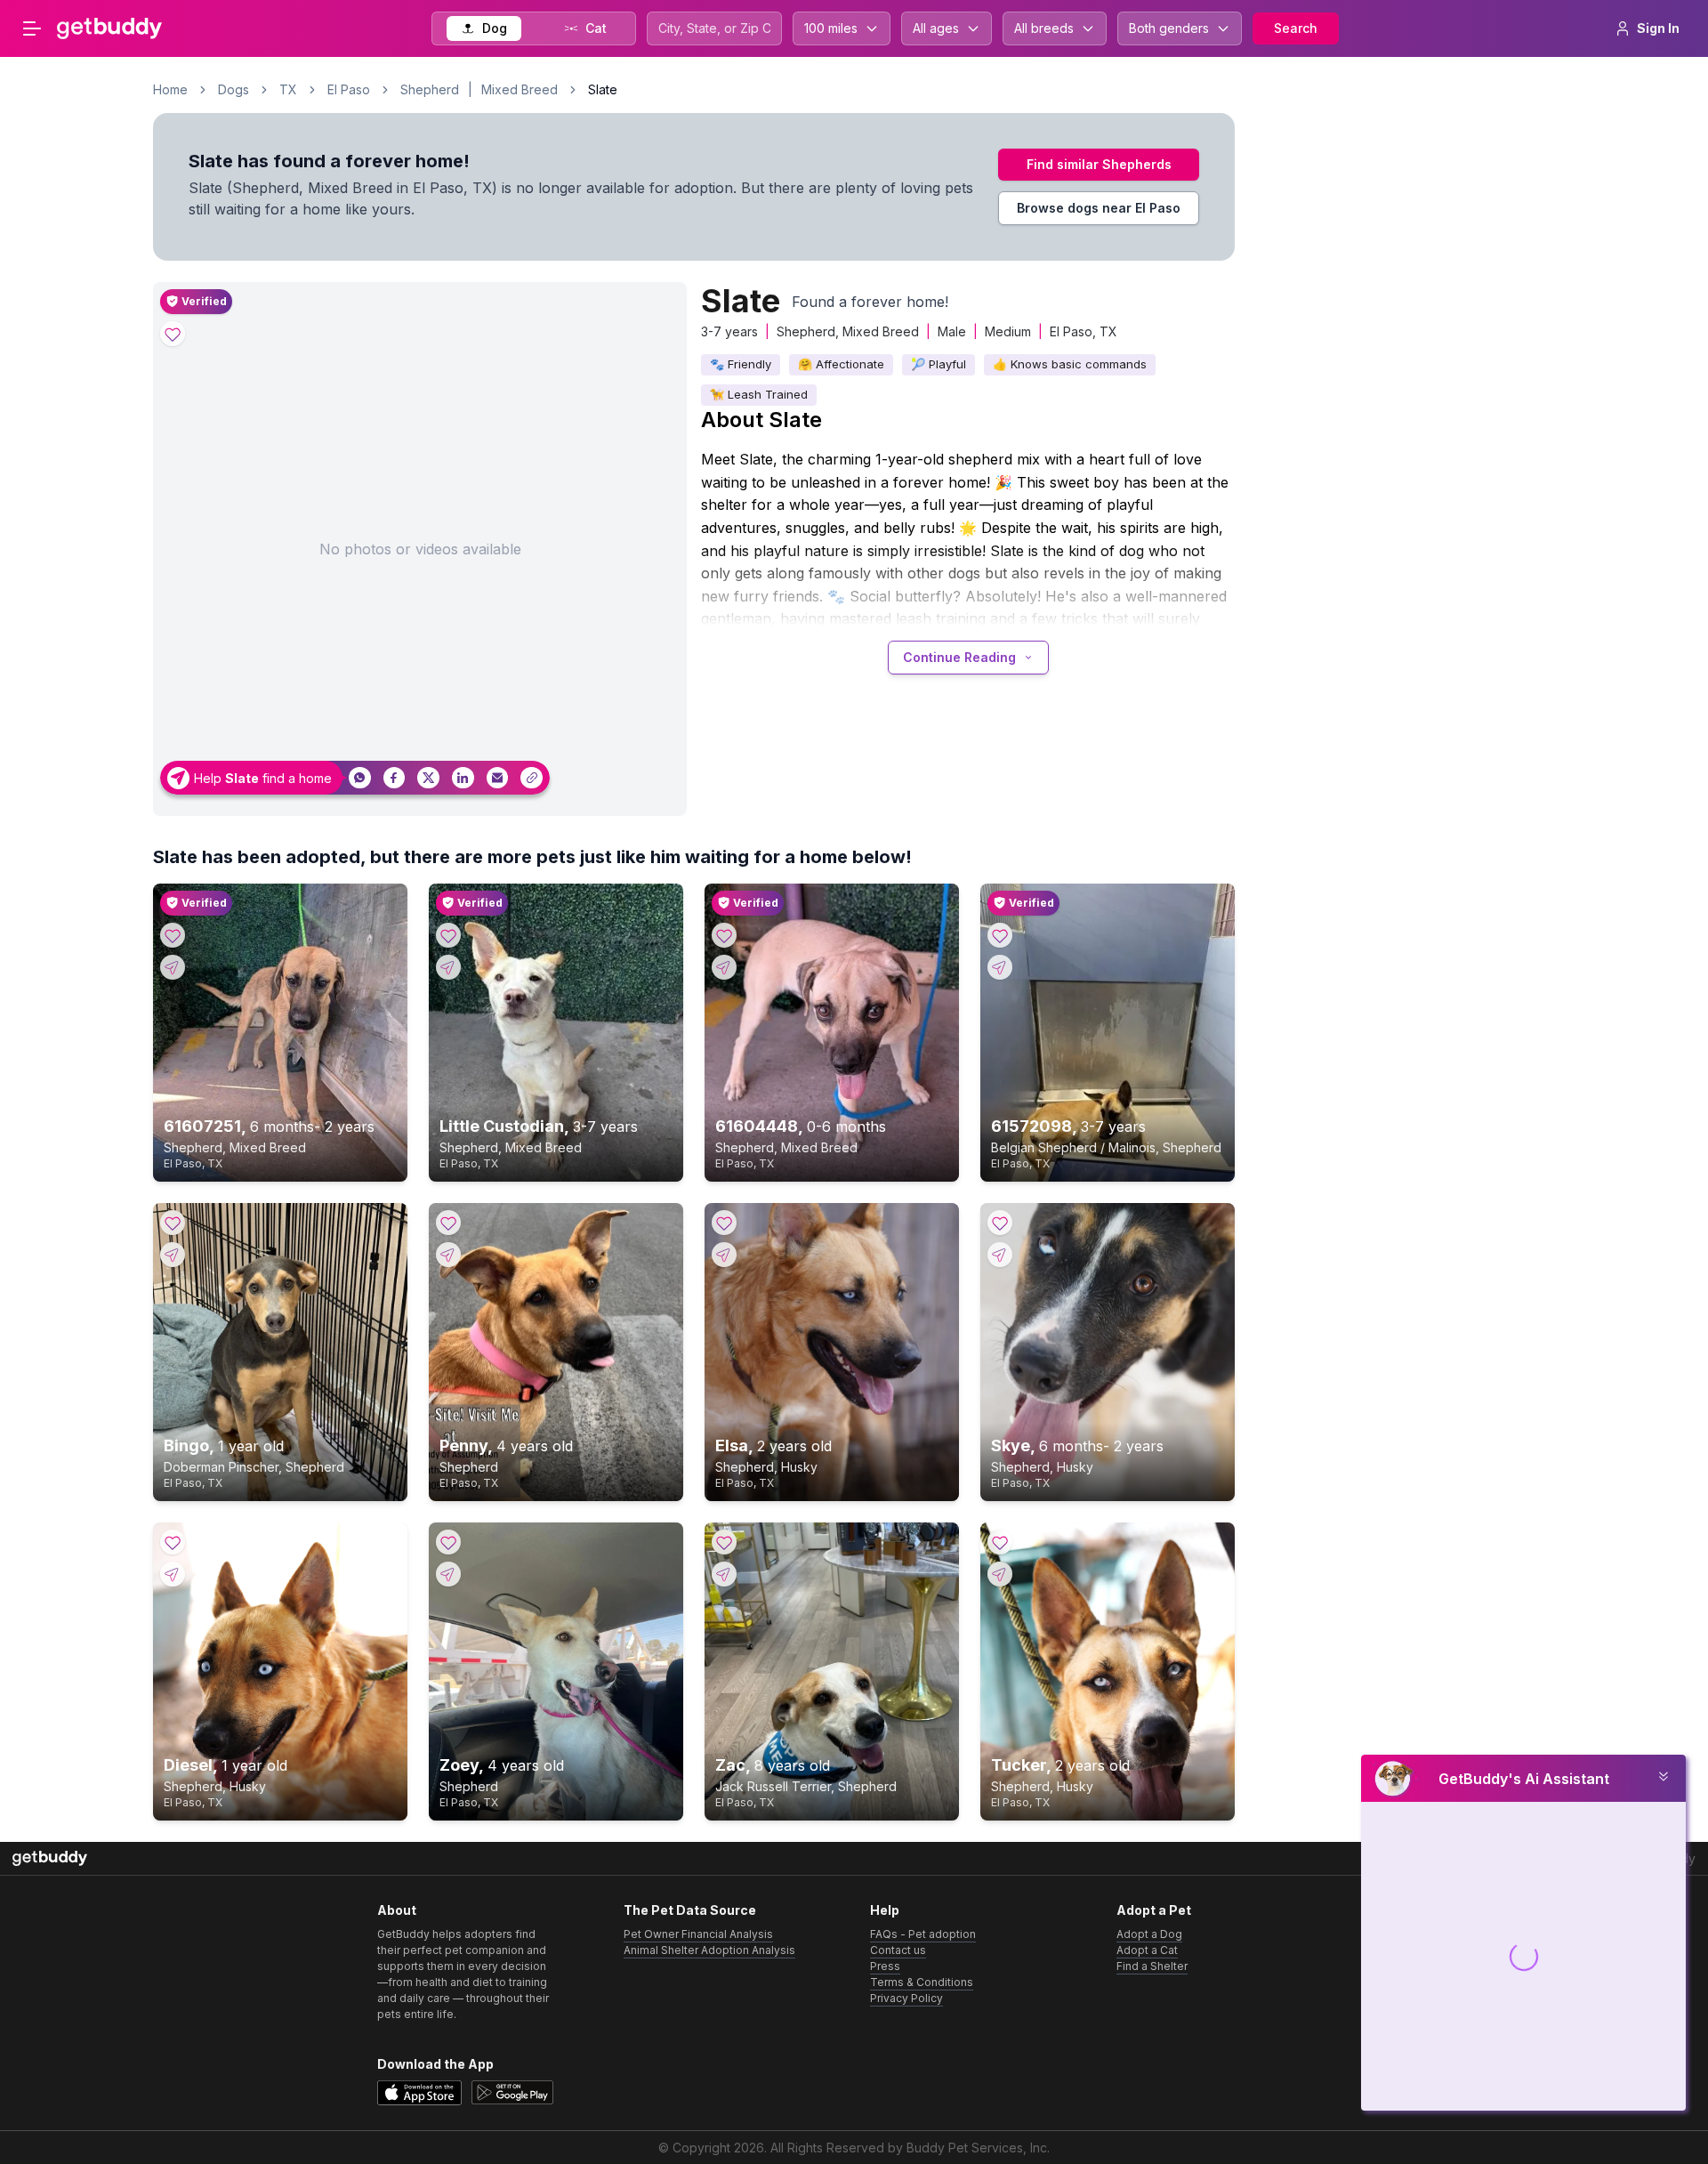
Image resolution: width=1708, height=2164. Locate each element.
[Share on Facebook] (395, 778)
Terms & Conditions (922, 1982)
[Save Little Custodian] (448, 935)
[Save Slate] (173, 334)
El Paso (349, 89)
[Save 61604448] (724, 935)
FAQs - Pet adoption (923, 1934)
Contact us (898, 1950)
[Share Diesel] (173, 1574)
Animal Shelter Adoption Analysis (709, 1950)
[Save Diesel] (173, 1542)
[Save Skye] (1000, 1223)
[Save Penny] (448, 1223)
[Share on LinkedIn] (463, 778)
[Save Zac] (724, 1542)
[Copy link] (532, 778)
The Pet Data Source (690, 1910)
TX (288, 89)
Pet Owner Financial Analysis (698, 1934)
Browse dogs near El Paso (1099, 208)
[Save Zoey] (448, 1542)
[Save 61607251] (173, 935)
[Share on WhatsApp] (360, 778)
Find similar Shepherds (1099, 164)
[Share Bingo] (173, 1255)
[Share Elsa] (724, 1255)
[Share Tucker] (1000, 1574)
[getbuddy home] (50, 1858)
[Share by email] (498, 778)
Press (885, 1966)
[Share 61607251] (173, 967)
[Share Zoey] (448, 1574)
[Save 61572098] (1000, 935)
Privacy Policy (906, 1998)
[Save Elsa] (724, 1223)
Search (1296, 28)
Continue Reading (959, 657)
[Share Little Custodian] (448, 967)
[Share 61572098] (1000, 967)
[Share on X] (428, 778)
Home (170, 89)
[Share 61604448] (724, 967)
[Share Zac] (724, 1574)
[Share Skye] (1000, 1255)
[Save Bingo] (173, 1223)
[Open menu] (32, 28)
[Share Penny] (448, 1255)
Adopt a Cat (1147, 1950)
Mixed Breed (520, 89)
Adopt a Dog (1149, 1934)
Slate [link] (603, 89)
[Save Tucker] (1000, 1542)
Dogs (234, 89)
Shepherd (430, 89)
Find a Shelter (1152, 1966)
